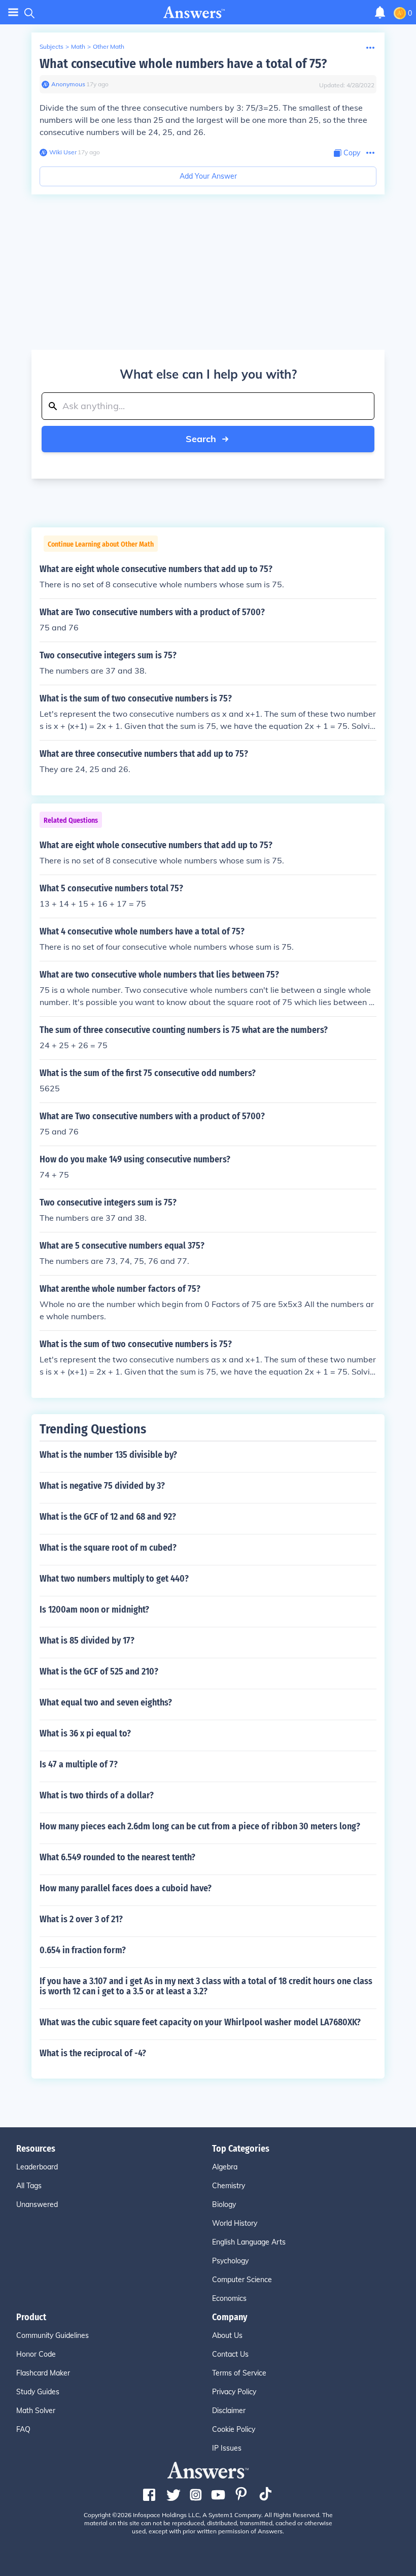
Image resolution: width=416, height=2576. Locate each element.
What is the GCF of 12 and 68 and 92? (108, 1517)
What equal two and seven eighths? (106, 1702)
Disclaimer (229, 2411)
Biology (224, 2204)
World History (235, 2223)
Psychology (230, 2261)
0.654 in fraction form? (83, 1950)
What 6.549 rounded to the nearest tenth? (117, 1857)
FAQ (23, 2429)
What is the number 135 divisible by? (108, 1455)
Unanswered (37, 2204)
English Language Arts (249, 2242)
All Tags (29, 2186)
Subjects (51, 46)
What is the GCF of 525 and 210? (99, 1671)
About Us (227, 2335)
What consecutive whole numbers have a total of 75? (183, 64)
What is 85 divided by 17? (87, 1641)
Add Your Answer (208, 176)
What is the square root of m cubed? (108, 1548)
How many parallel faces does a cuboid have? (126, 1888)
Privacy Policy (234, 2392)
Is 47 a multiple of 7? (79, 1764)
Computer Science (242, 2280)
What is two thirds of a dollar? (97, 1795)
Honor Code (36, 2354)
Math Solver (36, 2411)
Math (78, 46)
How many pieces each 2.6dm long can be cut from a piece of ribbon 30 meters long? (200, 1826)
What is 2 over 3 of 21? (81, 1919)
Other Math (109, 46)
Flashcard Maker (43, 2373)
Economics (229, 2298)
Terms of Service (239, 2373)
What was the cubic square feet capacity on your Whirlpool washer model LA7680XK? (200, 2022)
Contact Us (230, 2354)
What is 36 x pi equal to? (85, 1733)
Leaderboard (37, 2167)
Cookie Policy (234, 2429)
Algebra (225, 2167)
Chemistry (229, 2186)
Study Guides (38, 2392)
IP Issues (227, 2448)
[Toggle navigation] (13, 12)
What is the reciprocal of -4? (93, 2053)
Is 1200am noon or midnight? (94, 1610)
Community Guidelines (53, 2335)
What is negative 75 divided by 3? (102, 1486)
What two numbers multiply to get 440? (114, 1579)
